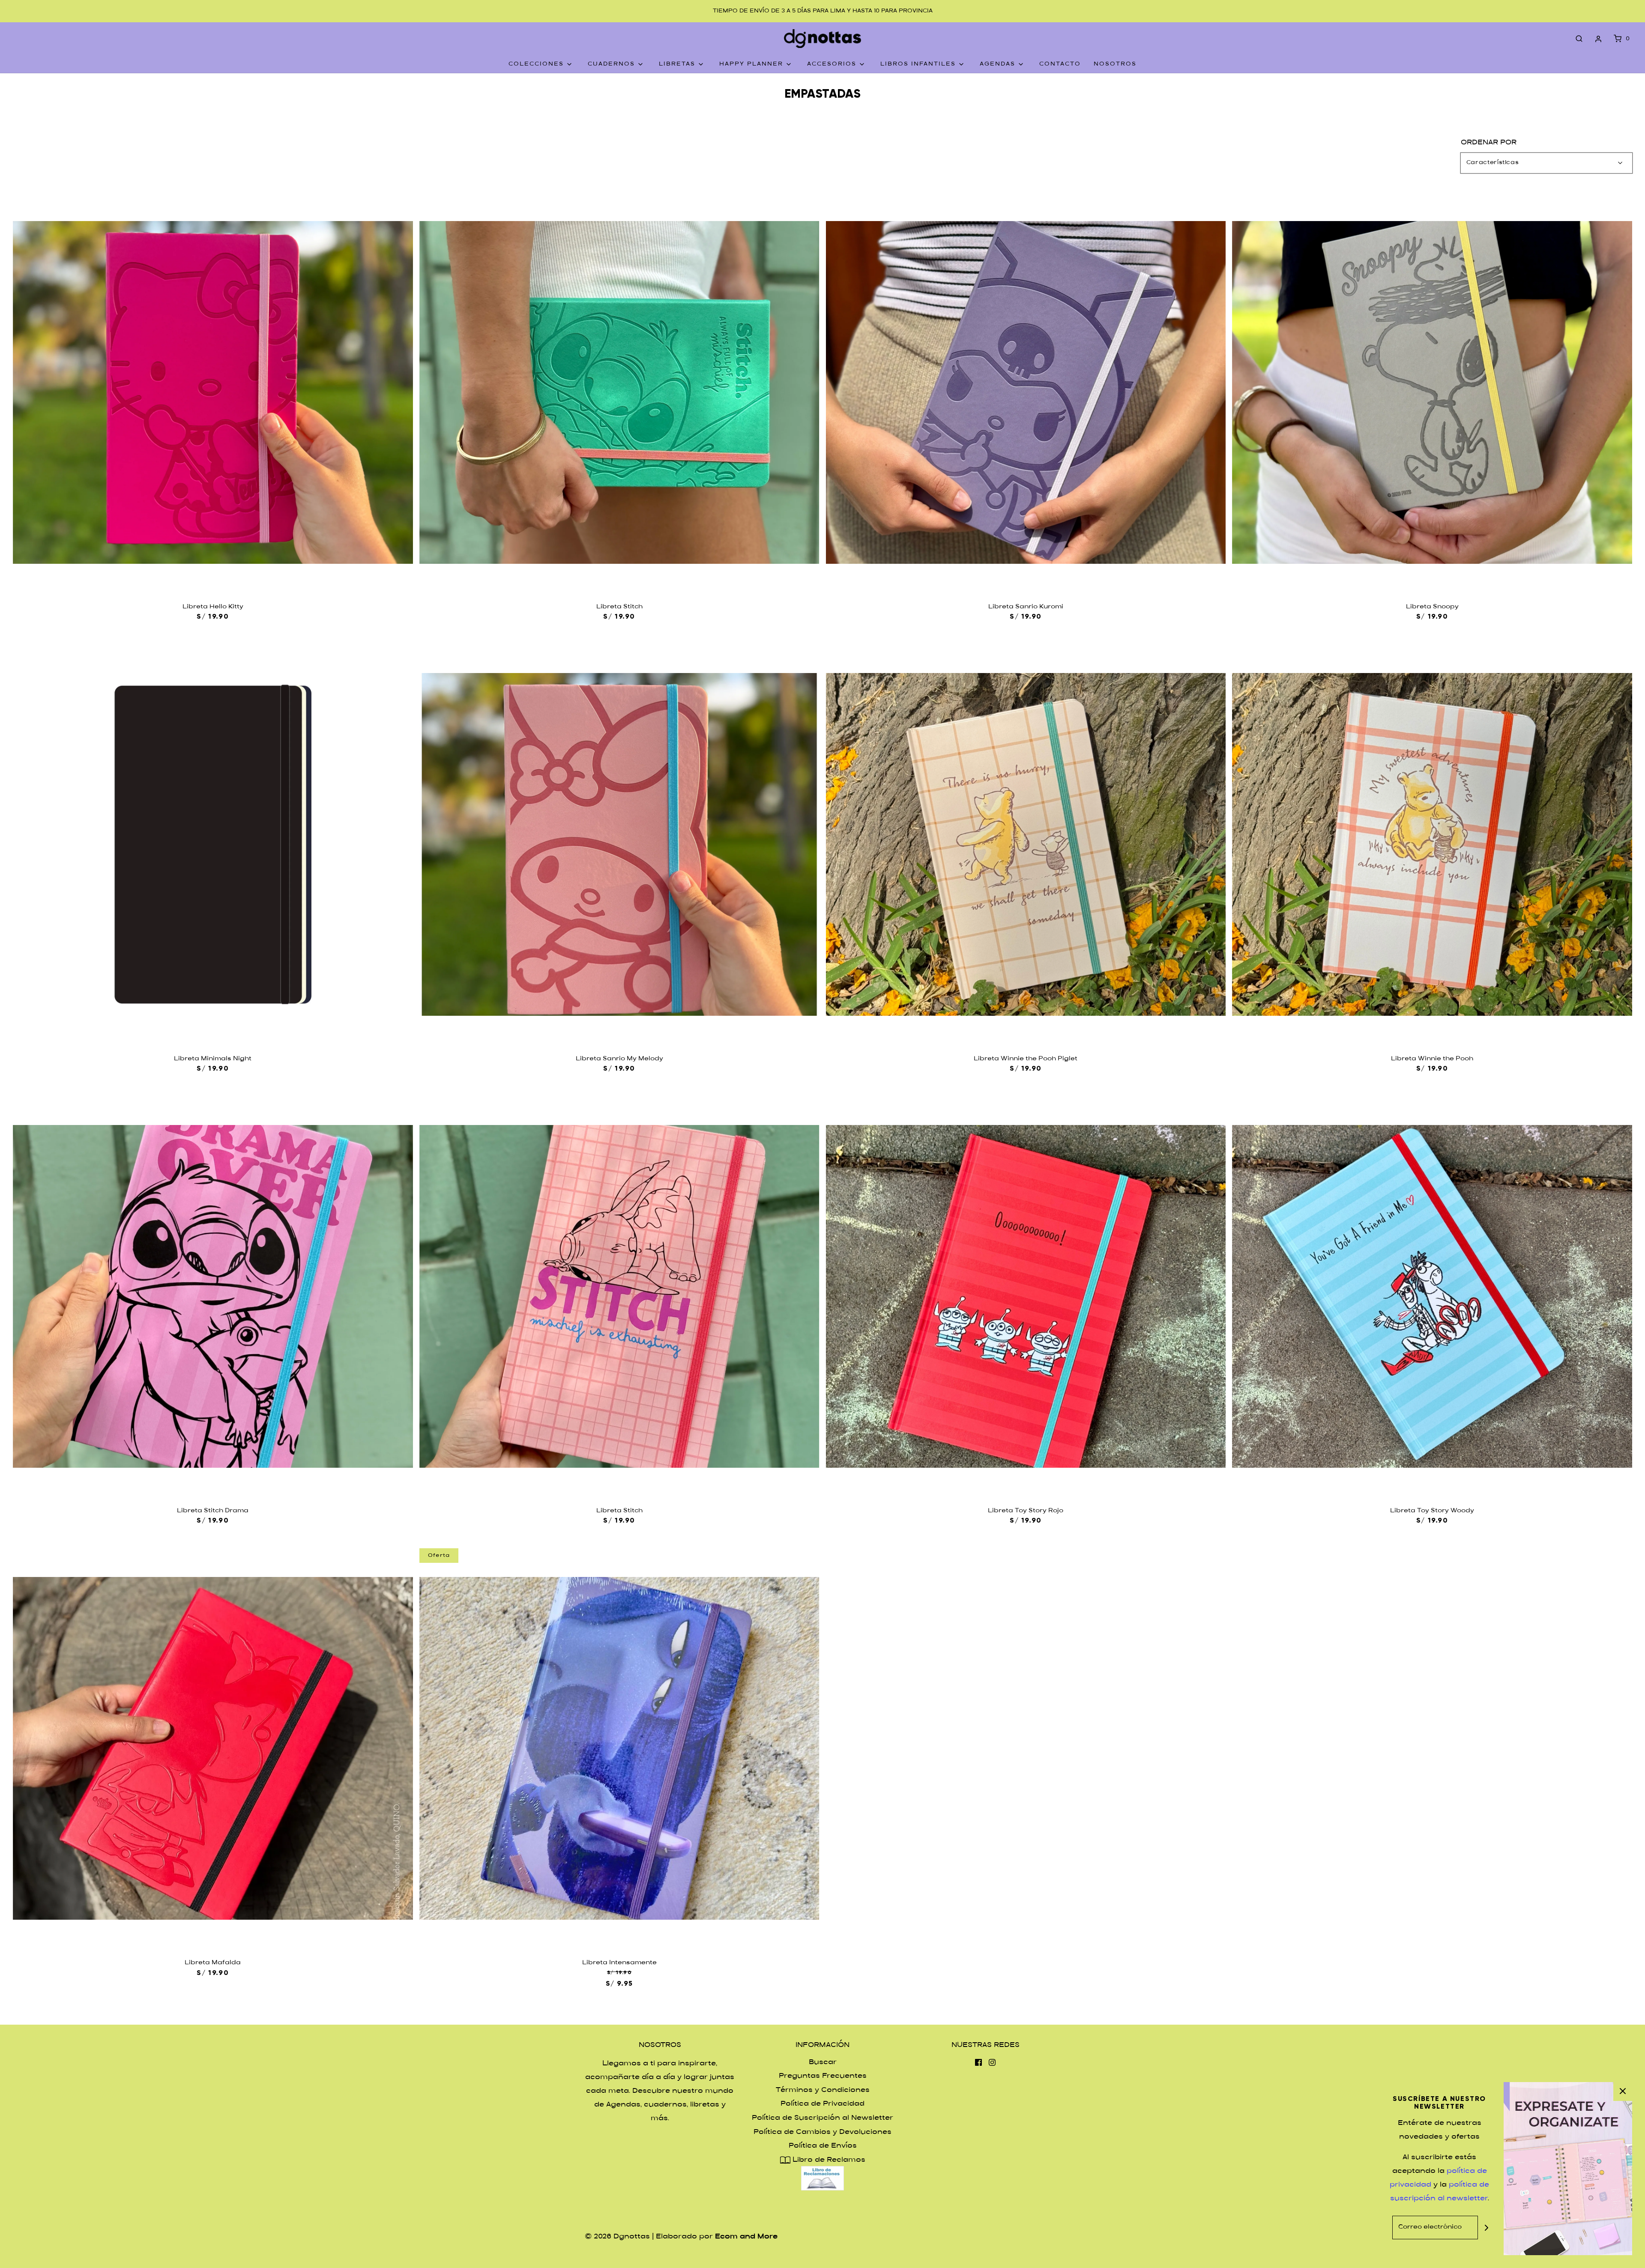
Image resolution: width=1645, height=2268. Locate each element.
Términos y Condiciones (823, 2090)
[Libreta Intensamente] (619, 1748)
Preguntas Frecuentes (823, 2076)
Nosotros (1115, 64)
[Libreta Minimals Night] (213, 844)
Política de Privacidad (822, 2104)
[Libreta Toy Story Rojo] (1026, 1296)
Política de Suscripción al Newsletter (822, 2118)
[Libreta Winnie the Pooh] (1432, 844)
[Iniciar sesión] (1598, 39)
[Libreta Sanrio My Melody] (619, 844)
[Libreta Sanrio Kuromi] (1026, 392)
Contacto (1060, 64)
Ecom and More (746, 2237)
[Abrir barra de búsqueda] (1579, 39)
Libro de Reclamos (828, 2160)
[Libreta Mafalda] (213, 1748)
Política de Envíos (823, 2146)
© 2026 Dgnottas (617, 2237)
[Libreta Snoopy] (1432, 392)
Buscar (823, 2063)
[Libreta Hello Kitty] (213, 392)
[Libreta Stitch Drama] (213, 1296)
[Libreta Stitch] (619, 392)
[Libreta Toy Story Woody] (1432, 1296)
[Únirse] (1486, 2228)
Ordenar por (1489, 143)
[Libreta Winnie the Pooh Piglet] (1026, 844)
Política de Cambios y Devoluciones (822, 2132)
